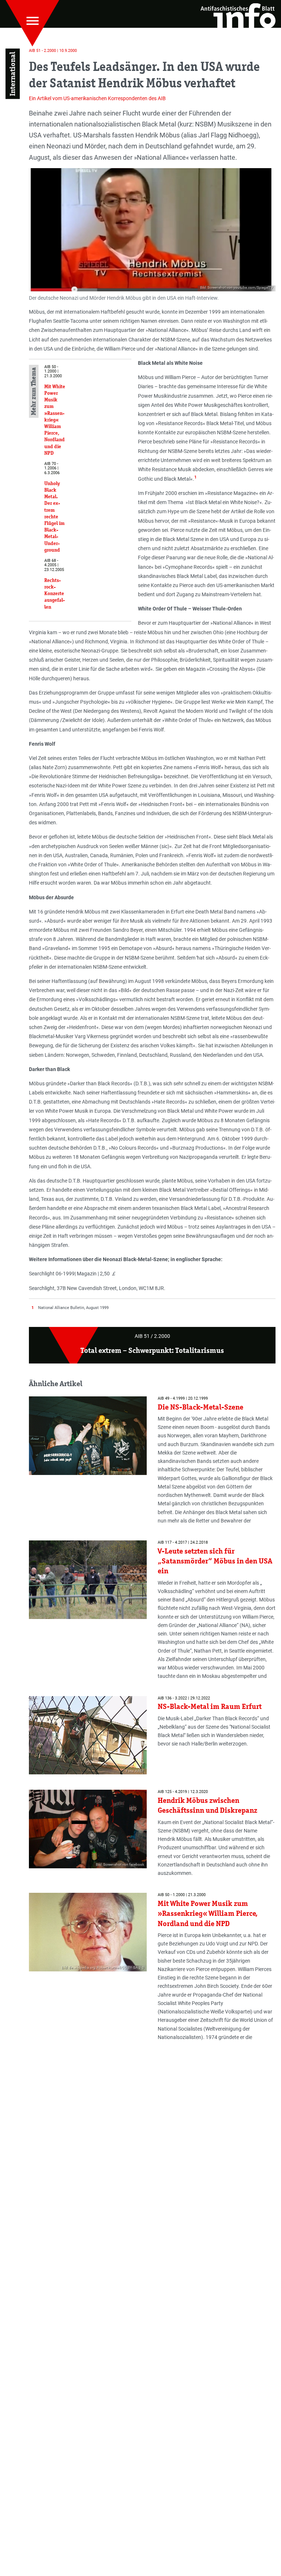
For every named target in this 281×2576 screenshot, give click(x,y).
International (12, 74)
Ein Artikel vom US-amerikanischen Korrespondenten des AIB (97, 98)
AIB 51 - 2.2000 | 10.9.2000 (53, 51)
